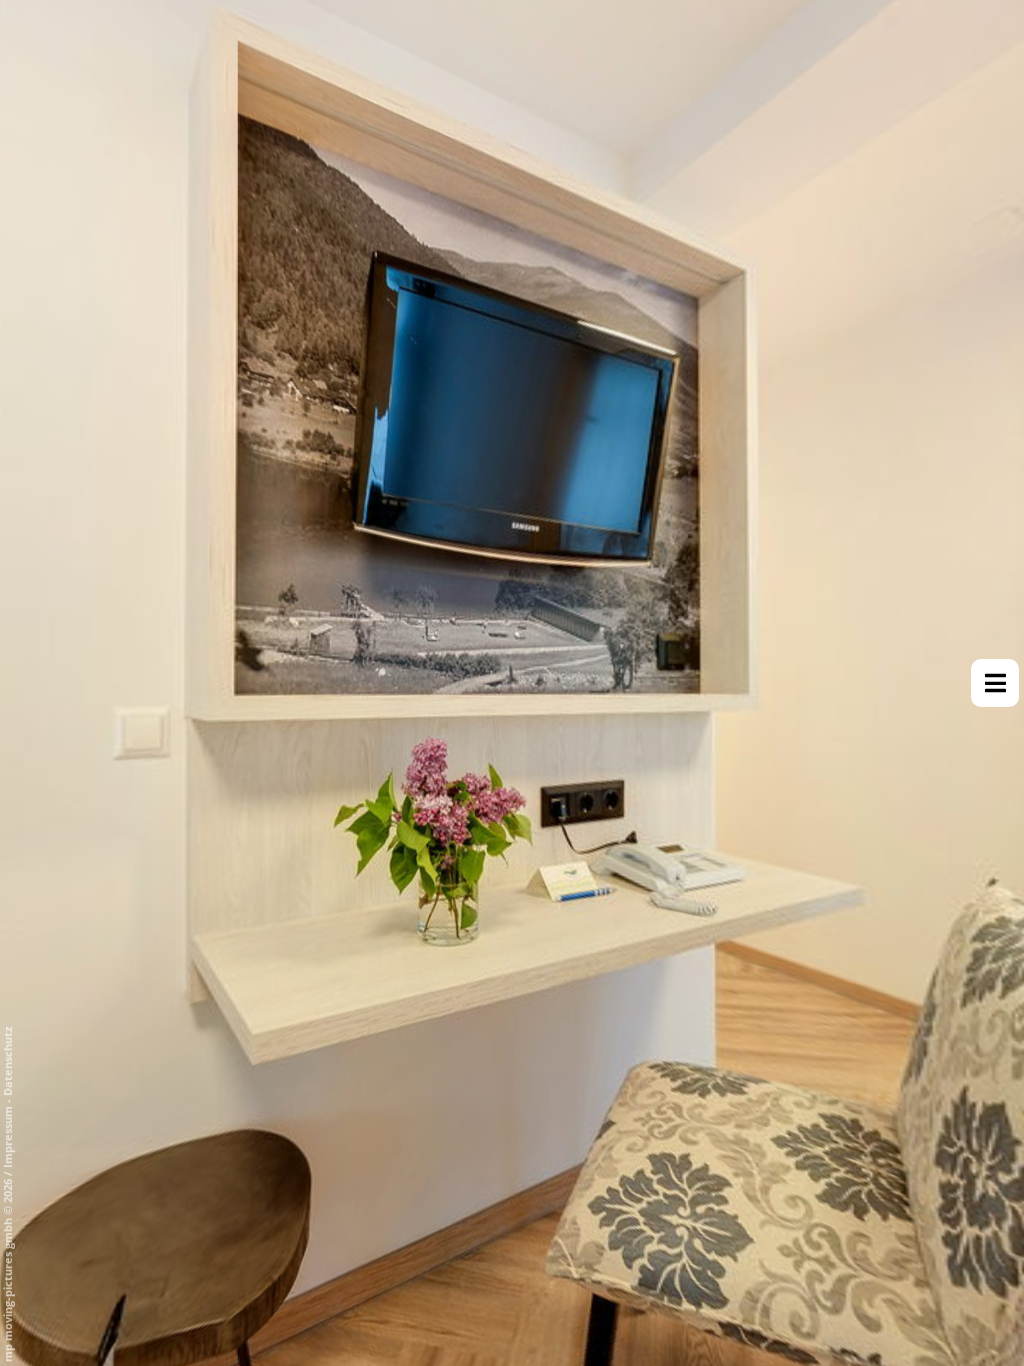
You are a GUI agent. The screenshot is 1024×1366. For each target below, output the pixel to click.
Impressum (7, 1137)
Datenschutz (7, 1061)
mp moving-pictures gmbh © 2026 (7, 1269)
